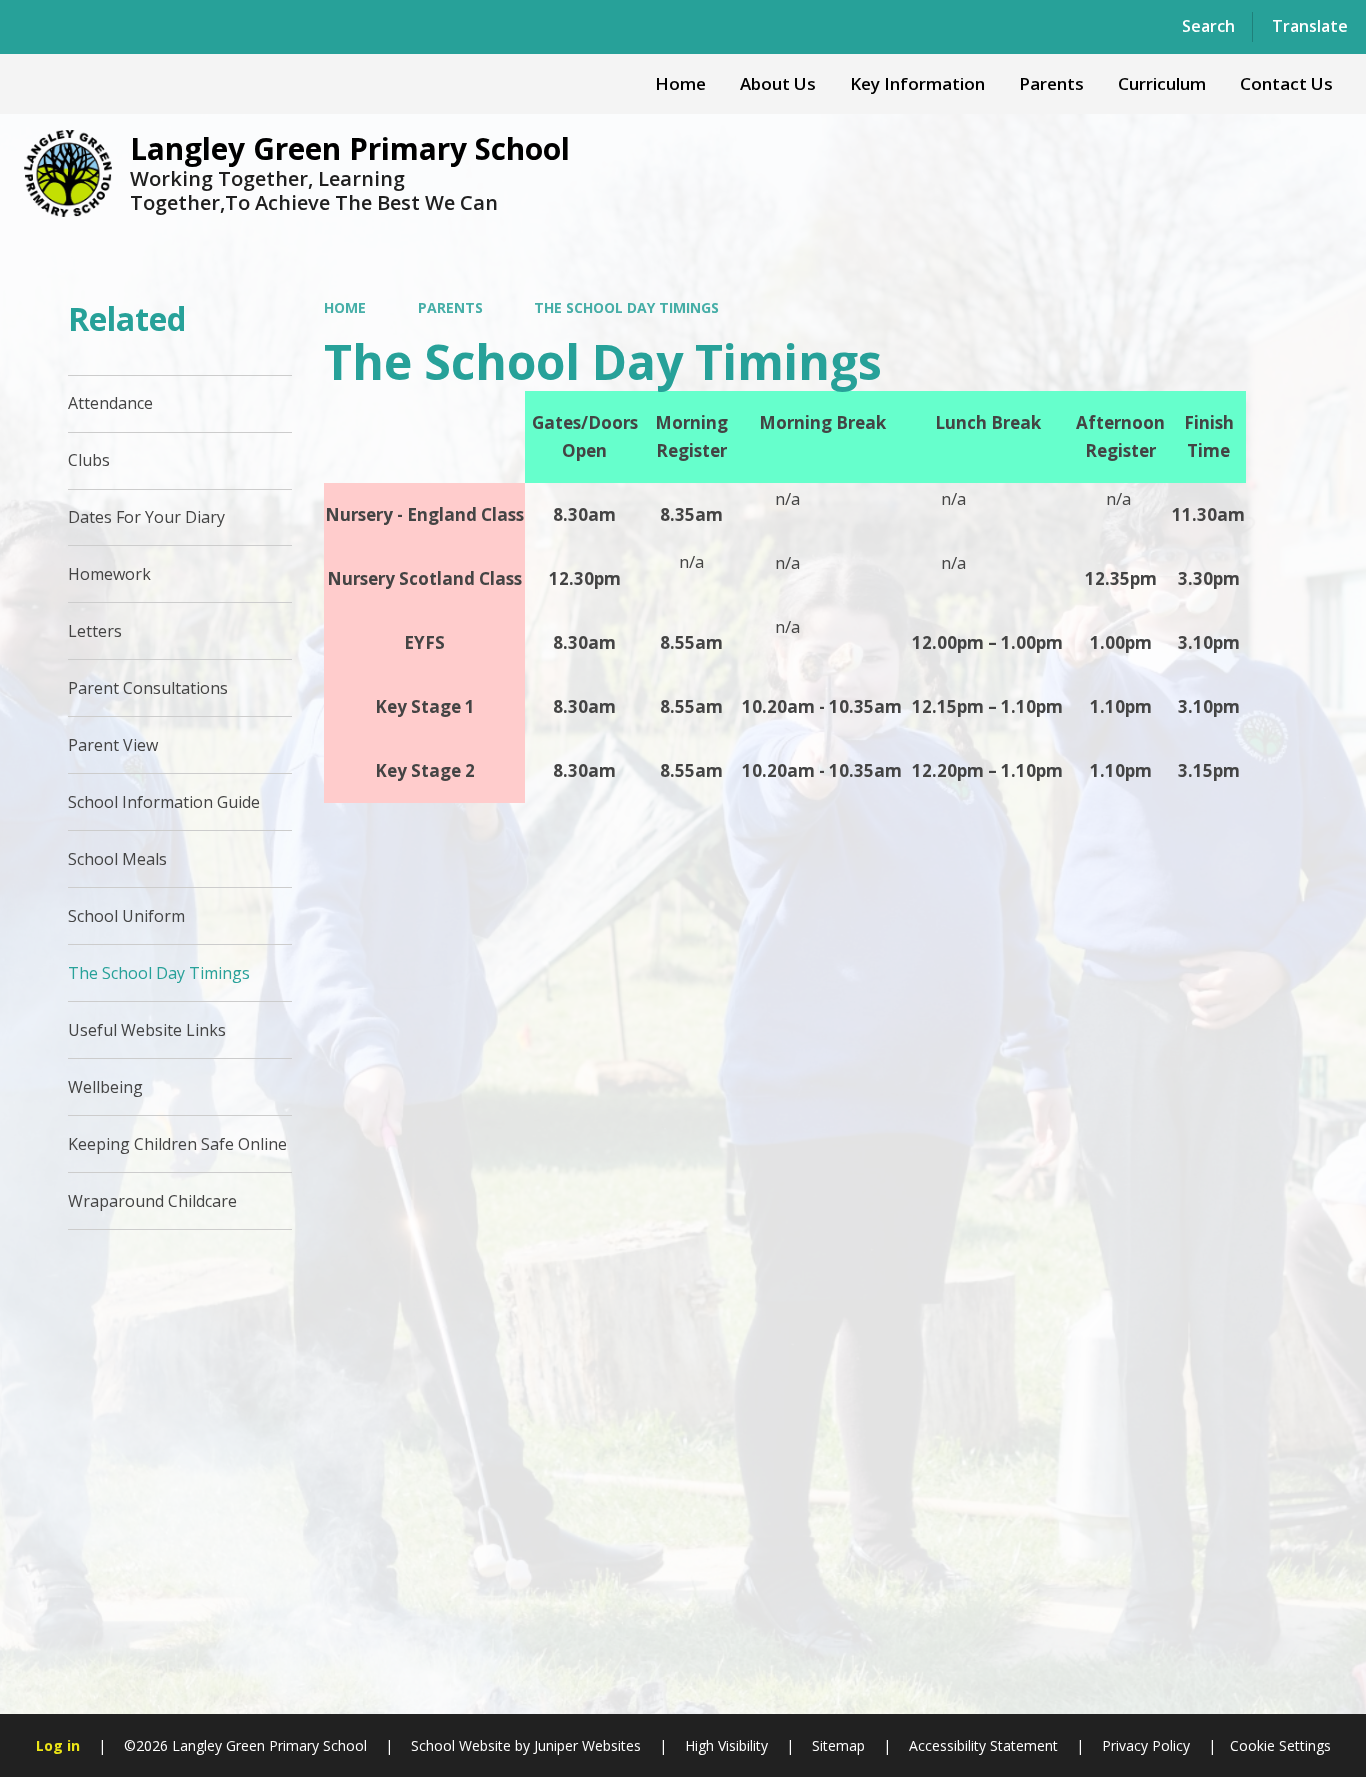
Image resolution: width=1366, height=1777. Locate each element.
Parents (450, 307)
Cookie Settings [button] (1280, 1745)
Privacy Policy (1146, 1745)
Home (345, 307)
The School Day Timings (626, 307)
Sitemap (838, 1745)
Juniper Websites (585, 1745)
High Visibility (726, 1745)
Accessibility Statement (983, 1745)
